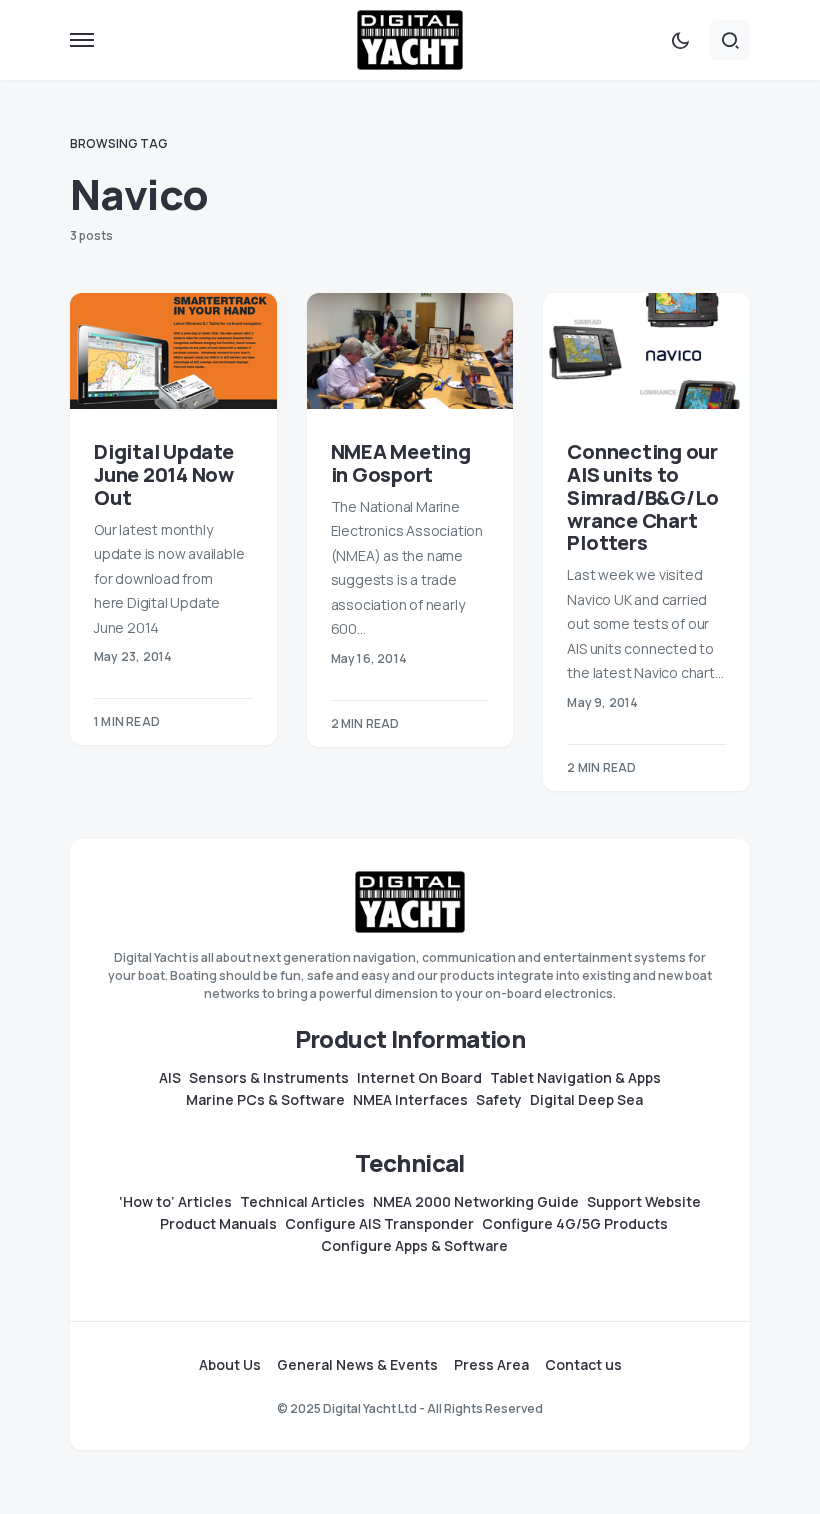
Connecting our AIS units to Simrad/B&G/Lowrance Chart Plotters (643, 497)
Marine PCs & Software (265, 1100)
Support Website (644, 1202)
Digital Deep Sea (586, 1100)
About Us (230, 1365)
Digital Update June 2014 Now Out (164, 474)
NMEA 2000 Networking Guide (476, 1202)
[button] (82, 40)
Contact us (583, 1365)
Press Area (491, 1365)
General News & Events (357, 1365)
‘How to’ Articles (175, 1202)
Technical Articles (302, 1202)
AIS (170, 1078)
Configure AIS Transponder (379, 1224)
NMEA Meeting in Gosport (401, 463)
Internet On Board (419, 1078)
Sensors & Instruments (269, 1078)
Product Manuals (218, 1224)
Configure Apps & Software (414, 1246)
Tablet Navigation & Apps (575, 1078)
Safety (499, 1100)
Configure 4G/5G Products (575, 1224)
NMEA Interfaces (410, 1100)
